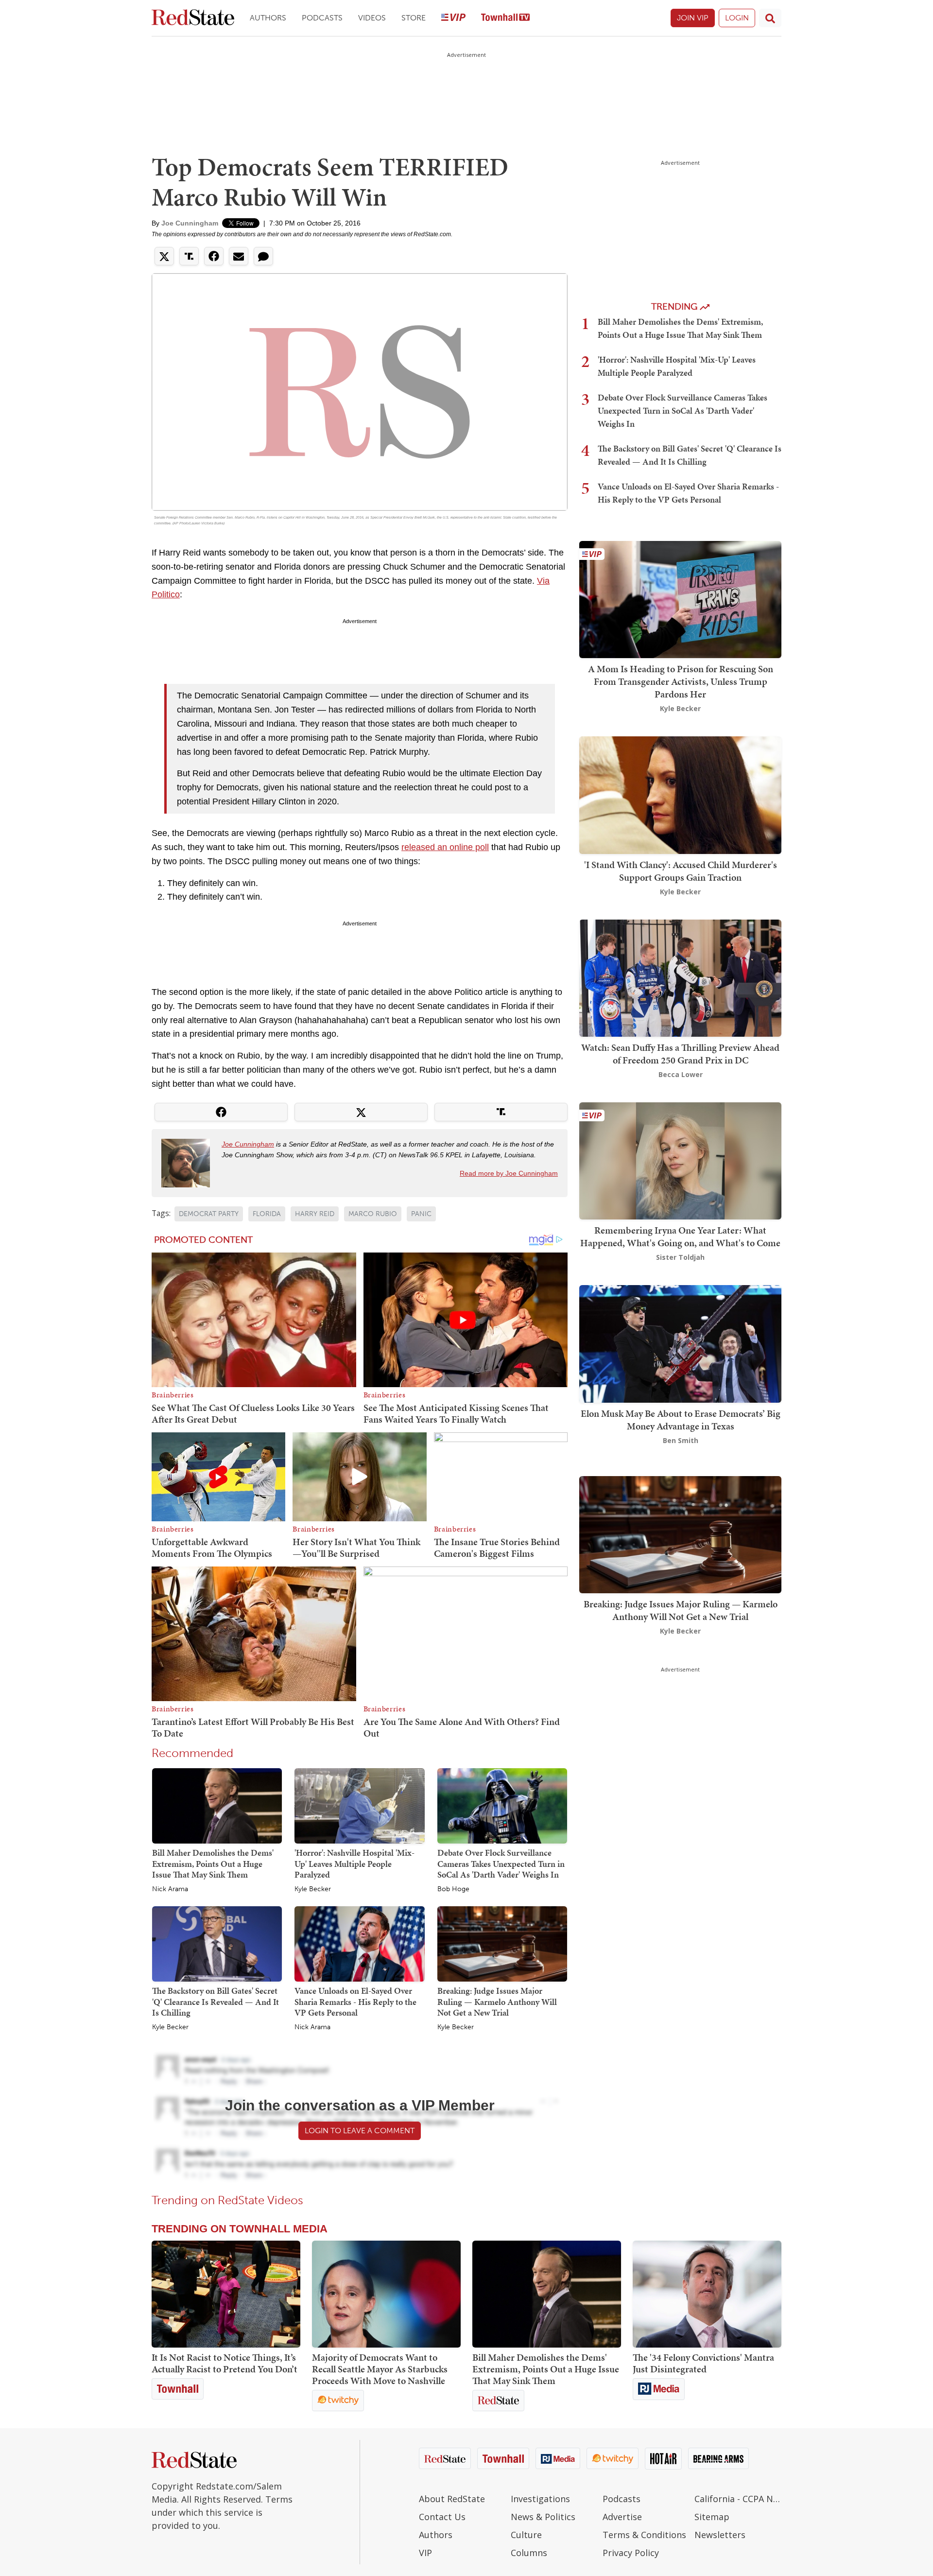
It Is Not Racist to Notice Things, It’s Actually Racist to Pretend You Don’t (225, 2363)
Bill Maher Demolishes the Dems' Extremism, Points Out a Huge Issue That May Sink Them (213, 1863)
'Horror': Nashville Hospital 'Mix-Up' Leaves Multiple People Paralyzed (354, 1863)
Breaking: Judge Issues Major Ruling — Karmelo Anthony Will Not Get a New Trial (497, 2002)
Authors (268, 18)
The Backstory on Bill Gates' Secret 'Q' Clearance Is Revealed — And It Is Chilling (216, 2002)
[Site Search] (770, 18)
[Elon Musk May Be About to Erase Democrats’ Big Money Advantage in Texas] (680, 1343)
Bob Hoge (453, 1889)
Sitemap (712, 2517)
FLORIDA (267, 1214)
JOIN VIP (693, 18)
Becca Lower (681, 1074)
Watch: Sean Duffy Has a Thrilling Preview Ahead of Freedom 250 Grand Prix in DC (680, 1054)
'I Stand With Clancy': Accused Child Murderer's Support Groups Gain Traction (681, 871)
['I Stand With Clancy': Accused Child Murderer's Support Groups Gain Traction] (680, 794)
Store (414, 18)
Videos (372, 18)
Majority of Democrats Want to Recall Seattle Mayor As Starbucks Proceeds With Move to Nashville (380, 2369)
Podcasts (322, 18)
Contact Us (442, 2517)
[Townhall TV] (505, 18)
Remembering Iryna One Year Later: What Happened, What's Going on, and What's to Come (680, 1236)
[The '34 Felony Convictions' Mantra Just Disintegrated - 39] (707, 2294)
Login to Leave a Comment (360, 2131)
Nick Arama (170, 1889)
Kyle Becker (313, 1889)
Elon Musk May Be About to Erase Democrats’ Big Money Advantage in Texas (681, 1420)
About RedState (452, 2499)
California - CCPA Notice (738, 2499)
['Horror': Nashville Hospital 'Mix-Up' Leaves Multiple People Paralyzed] (359, 1805)
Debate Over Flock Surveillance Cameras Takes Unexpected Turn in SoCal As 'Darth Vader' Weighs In (501, 1863)
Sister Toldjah (680, 1257)
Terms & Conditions (644, 2535)
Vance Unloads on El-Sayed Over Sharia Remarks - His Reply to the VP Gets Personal (355, 2002)
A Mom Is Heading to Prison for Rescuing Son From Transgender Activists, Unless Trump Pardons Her (681, 681)
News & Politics (543, 2517)
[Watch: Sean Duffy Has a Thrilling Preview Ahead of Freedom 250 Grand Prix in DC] (680, 977)
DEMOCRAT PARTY (209, 1214)
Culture (526, 2535)
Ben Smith (681, 1440)
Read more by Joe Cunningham (509, 1173)
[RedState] (193, 18)
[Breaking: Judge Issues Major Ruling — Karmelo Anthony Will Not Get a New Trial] (502, 1943)
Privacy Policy (631, 2553)
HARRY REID (315, 1214)
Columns (529, 2553)
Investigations (540, 2499)
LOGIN (737, 18)
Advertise (622, 2517)
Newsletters (720, 2535)
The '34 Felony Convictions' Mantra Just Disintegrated (703, 2363)
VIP (425, 2553)
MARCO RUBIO (373, 1214)
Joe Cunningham (190, 223)
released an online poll (445, 847)
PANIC (421, 1214)
